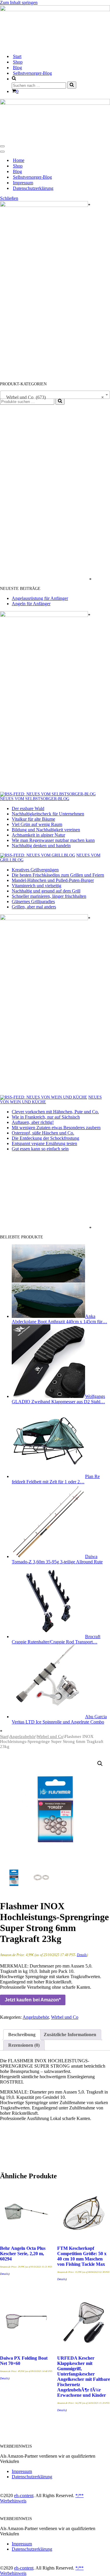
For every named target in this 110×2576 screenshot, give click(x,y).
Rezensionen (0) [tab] (24, 2045)
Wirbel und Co (50, 1736)
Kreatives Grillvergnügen (35, 870)
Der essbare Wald (28, 808)
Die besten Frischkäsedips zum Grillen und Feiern (58, 875)
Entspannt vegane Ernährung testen (44, 1143)
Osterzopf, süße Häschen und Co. (43, 1133)
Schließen (9, 198)
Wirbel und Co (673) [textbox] (53, 397)
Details (82, 1955)
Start (17, 56)
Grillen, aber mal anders (34, 907)
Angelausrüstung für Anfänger (40, 598)
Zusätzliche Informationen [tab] (70, 2035)
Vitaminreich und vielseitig (37, 886)
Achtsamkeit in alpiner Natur (38, 835)
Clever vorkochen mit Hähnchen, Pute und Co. (55, 1112)
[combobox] (55, 395)
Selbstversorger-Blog (32, 73)
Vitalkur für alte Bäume (33, 819)
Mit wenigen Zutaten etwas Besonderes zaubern (56, 1128)
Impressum (23, 183)
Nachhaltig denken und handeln (41, 846)
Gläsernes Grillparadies (33, 901)
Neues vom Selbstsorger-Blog (35, 799)
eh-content (24, 2495)
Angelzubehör (22, 1736)
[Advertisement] (44, 493)
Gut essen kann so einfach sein (40, 1149)
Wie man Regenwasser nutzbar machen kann (53, 840)
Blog (17, 68)
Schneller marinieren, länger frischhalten (49, 896)
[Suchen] (72, 85)
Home (19, 160)
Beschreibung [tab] (22, 2035)
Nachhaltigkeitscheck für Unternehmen (48, 814)
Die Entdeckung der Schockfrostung (45, 1138)
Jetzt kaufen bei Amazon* (33, 2000)
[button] (100, 1764)
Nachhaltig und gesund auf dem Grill (46, 891)
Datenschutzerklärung (33, 188)
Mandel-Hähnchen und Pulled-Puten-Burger (53, 880)
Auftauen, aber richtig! (33, 1122)
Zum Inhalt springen (19, 3)
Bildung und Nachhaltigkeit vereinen (46, 830)
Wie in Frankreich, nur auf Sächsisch (46, 1117)
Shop (18, 62)
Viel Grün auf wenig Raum (37, 824)
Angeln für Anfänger (31, 604)
